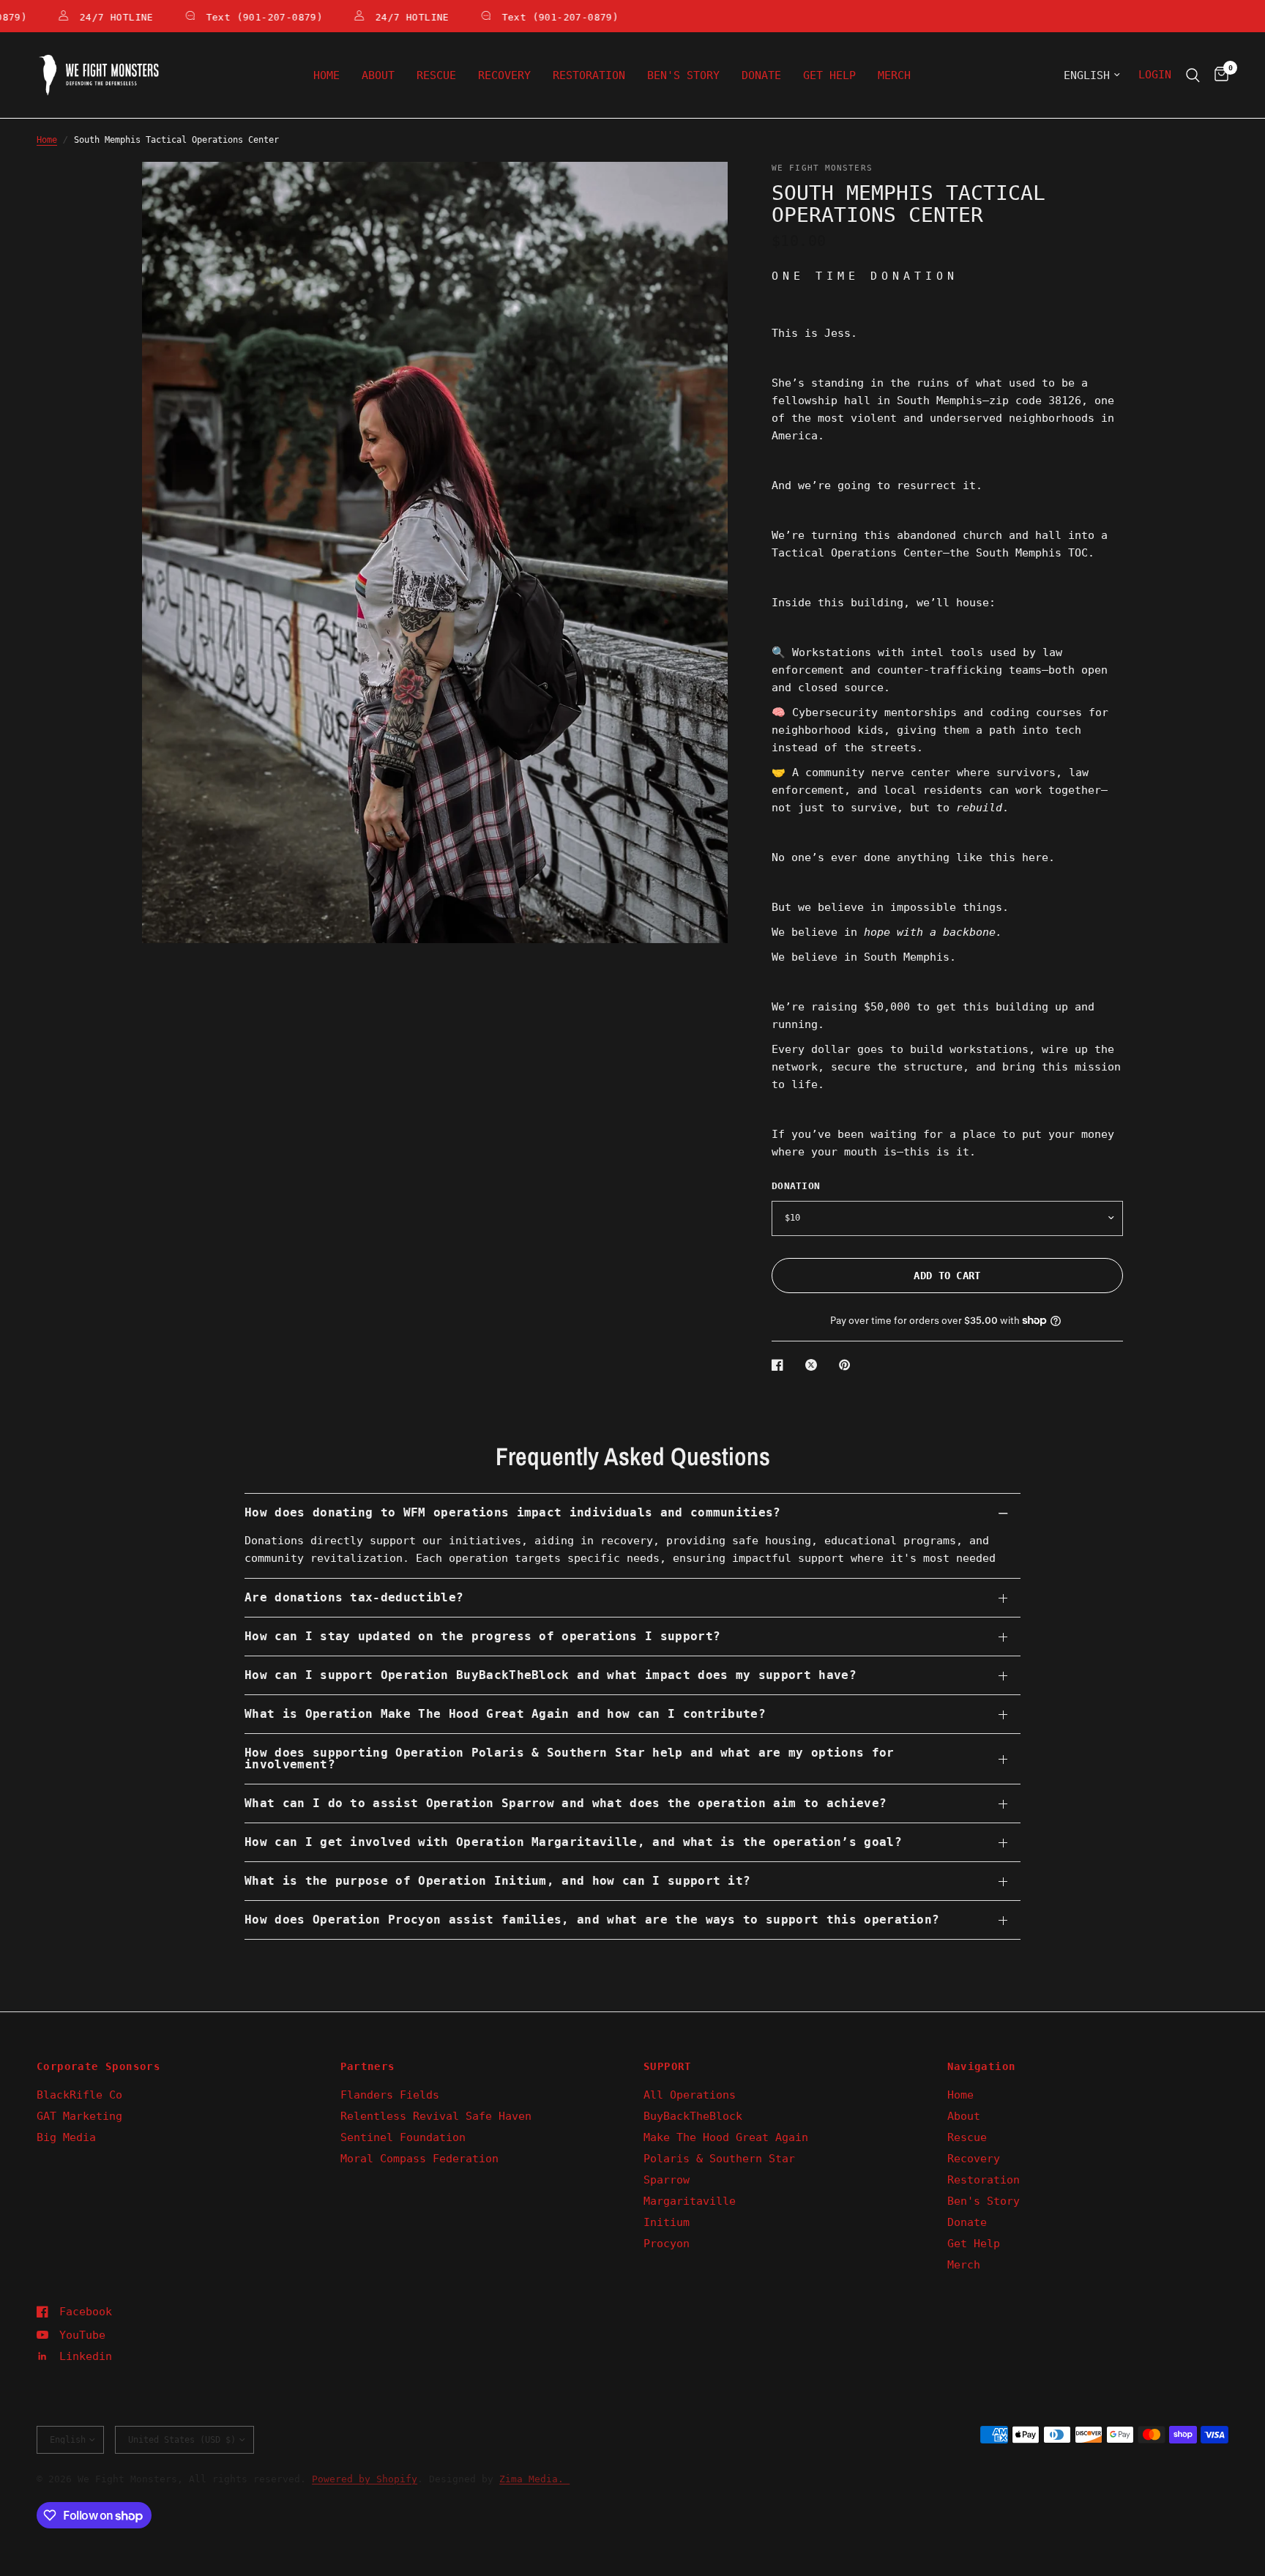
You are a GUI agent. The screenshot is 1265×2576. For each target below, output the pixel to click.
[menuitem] (326, 75)
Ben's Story (683, 75)
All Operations (690, 2095)
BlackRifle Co (79, 2095)
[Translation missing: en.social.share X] (814, 1365)
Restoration (589, 75)
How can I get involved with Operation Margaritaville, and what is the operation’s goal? (573, 1842)
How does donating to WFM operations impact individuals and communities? (513, 1512)
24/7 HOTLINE (89, 17)
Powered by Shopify (365, 2479)
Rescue (436, 75)
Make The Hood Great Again (726, 2137)
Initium (667, 2222)
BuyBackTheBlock (693, 2116)
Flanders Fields (390, 2095)
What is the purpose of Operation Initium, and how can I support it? (497, 1881)
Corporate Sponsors (98, 2066)
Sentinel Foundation (403, 2137)
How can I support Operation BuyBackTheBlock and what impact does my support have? (551, 1675)
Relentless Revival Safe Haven (436, 2116)
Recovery (504, 75)
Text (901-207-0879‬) (237, 17)
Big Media (66, 2137)
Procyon (667, 2244)
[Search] (1193, 75)
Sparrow (667, 2180)
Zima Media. (534, 2479)
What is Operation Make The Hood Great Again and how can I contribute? (505, 1714)
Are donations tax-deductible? (354, 1597)
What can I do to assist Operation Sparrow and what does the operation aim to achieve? (566, 1803)
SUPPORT (668, 2066)
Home (326, 75)
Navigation (982, 2066)
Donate (761, 75)
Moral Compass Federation (419, 2159)
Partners (368, 2066)
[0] (1218, 75)
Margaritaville (690, 2201)
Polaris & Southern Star (719, 2159)
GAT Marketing (79, 2116)
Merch (894, 75)
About (378, 75)
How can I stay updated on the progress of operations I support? (482, 1636)
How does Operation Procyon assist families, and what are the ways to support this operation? (592, 1920)
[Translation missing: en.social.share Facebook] (780, 1365)
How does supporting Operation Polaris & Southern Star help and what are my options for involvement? (570, 1758)
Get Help (829, 75)
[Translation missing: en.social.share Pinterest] (848, 1365)
